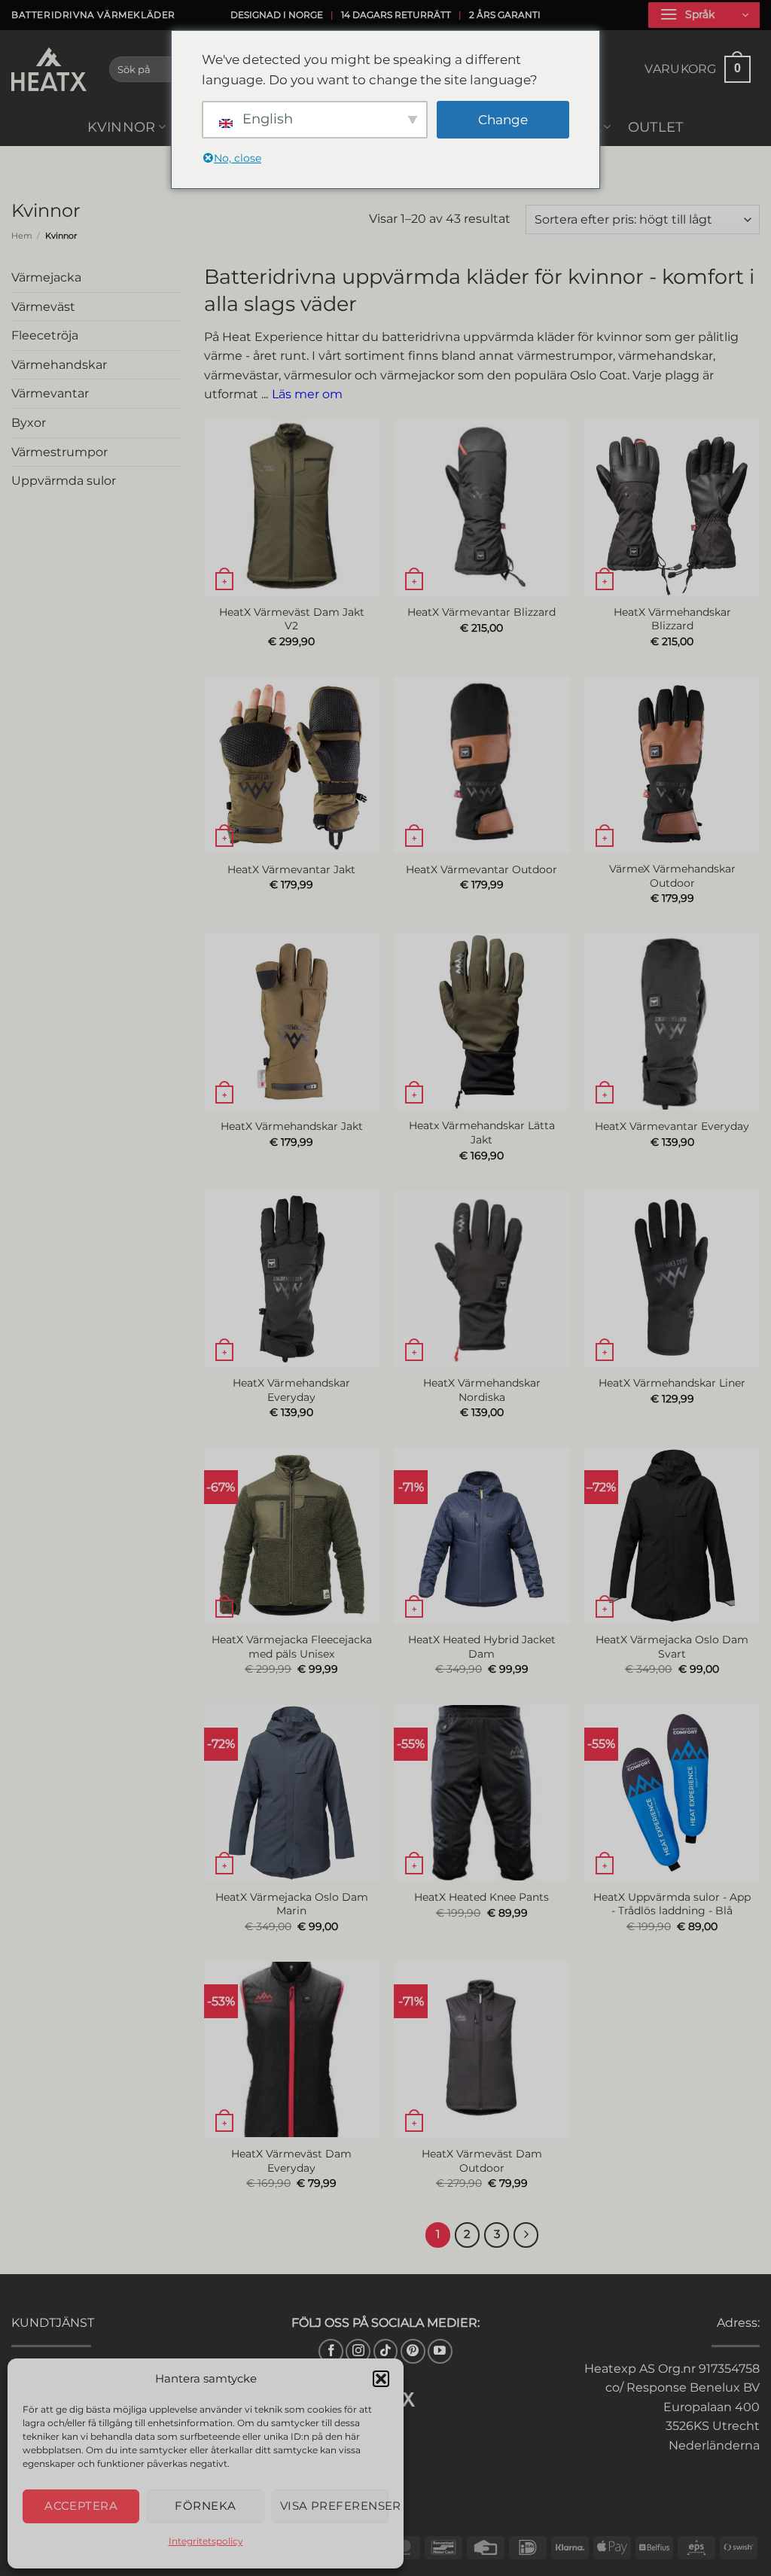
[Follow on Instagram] (358, 2351)
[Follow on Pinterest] (413, 2351)
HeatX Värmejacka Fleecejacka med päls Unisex (292, 1647)
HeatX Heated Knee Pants (481, 1897)
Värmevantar (50, 394)
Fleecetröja (45, 335)
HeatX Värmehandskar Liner (672, 1383)
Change (503, 120)
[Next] (526, 2235)
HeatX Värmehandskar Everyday (291, 1390)
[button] (381, 2379)
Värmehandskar (59, 365)
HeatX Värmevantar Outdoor (481, 869)
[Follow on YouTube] (440, 2351)
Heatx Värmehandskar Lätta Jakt (482, 1133)
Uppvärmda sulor (64, 481)
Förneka (205, 2506)
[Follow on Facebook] (331, 2351)
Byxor (29, 423)
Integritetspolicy (206, 2541)
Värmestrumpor (59, 452)
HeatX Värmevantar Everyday (672, 1126)
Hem (22, 236)
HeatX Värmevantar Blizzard (481, 612)
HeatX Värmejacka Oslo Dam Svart (672, 1647)
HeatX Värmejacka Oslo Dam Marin (292, 1904)
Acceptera (81, 2506)
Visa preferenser (334, 2506)
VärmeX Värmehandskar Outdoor (672, 876)
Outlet (656, 127)
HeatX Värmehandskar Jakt (292, 1126)
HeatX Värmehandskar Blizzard (672, 619)
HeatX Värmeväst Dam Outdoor (482, 2161)
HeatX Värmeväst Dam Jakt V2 (292, 619)
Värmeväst (43, 307)
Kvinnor (121, 127)
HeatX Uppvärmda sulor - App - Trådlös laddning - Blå (672, 1904)
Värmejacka (46, 277)
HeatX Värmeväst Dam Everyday (291, 2161)
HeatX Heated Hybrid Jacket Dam (482, 1647)
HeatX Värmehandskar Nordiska (482, 1390)
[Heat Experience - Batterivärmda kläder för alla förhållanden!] (49, 69)
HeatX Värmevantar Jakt (291, 869)
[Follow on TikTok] (386, 2351)
